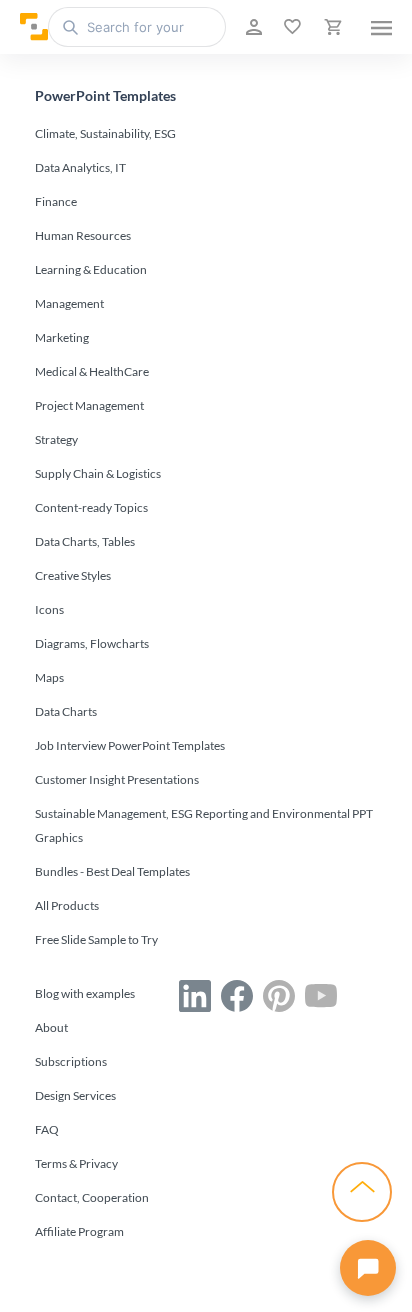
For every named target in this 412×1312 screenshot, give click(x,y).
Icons (49, 609)
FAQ (47, 1129)
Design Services (75, 1095)
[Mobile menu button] (381, 27)
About (51, 1027)
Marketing (62, 337)
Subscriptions (71, 1061)
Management (69, 303)
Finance (56, 201)
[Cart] (331, 27)
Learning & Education (91, 269)
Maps (49, 677)
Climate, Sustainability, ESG (105, 133)
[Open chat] (368, 1268)
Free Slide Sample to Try (96, 939)
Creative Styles (73, 575)
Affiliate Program (79, 1231)
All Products (67, 905)
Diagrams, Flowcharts (92, 643)
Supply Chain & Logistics (98, 473)
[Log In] (252, 27)
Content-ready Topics (91, 507)
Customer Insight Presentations (117, 779)
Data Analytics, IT (80, 167)
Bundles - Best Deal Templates (112, 871)
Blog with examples (85, 993)
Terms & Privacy (76, 1163)
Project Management (89, 405)
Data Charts (66, 711)
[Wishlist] (290, 27)
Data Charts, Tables (85, 541)
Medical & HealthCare (92, 371)
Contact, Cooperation (92, 1197)
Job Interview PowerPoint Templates (130, 745)
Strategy (56, 439)
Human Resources (83, 235)
